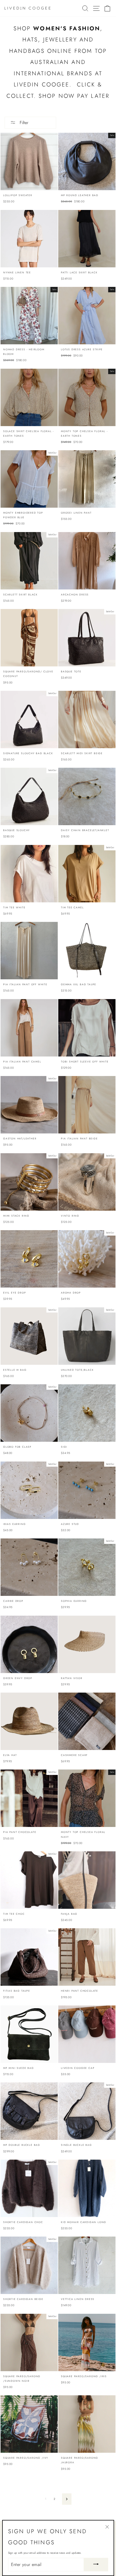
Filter (23, 123)
